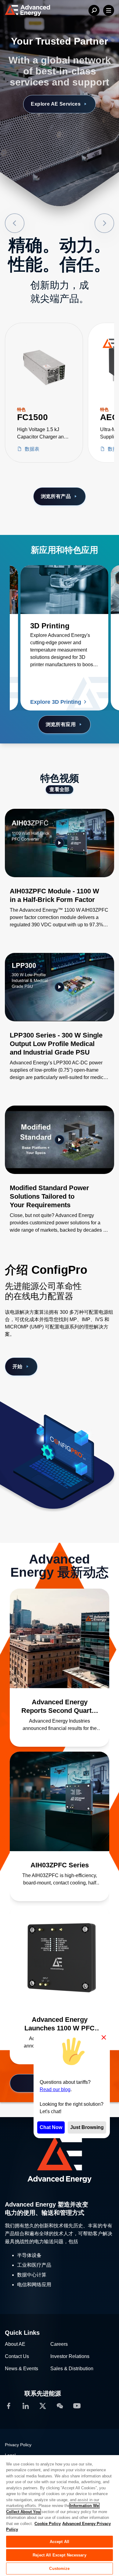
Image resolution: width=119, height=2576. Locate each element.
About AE (15, 2344)
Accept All (60, 2542)
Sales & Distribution (72, 2369)
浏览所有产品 (56, 496)
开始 (18, 1366)
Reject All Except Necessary (60, 2555)
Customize (59, 2569)
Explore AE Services (56, 104)
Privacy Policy (18, 2445)
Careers (59, 2344)
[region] (60, 2515)
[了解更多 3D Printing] (64, 590)
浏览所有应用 (61, 724)
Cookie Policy (48, 2524)
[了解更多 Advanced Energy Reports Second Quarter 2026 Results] (60, 1638)
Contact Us (17, 2356)
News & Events (22, 2369)
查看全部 (60, 789)
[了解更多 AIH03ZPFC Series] (60, 1801)
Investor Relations (70, 2356)
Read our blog (55, 2089)
